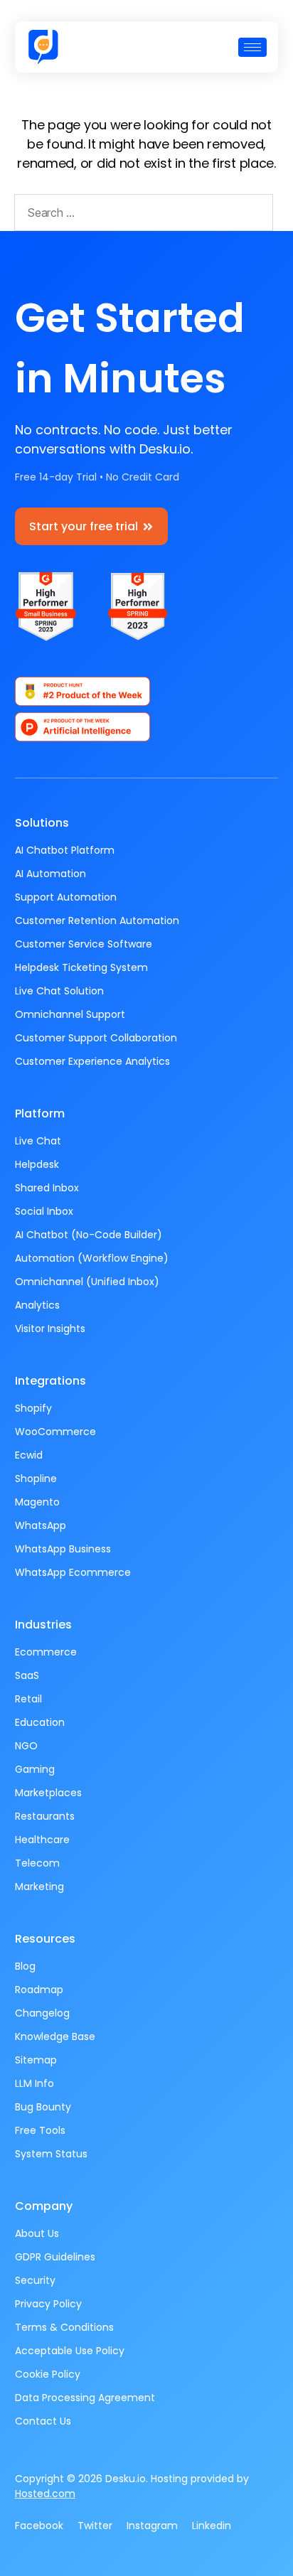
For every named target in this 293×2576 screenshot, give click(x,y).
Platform (40, 1113)
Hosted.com (45, 2494)
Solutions (42, 823)
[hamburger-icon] (252, 47)
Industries (43, 1625)
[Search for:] (141, 215)
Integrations (50, 1381)
